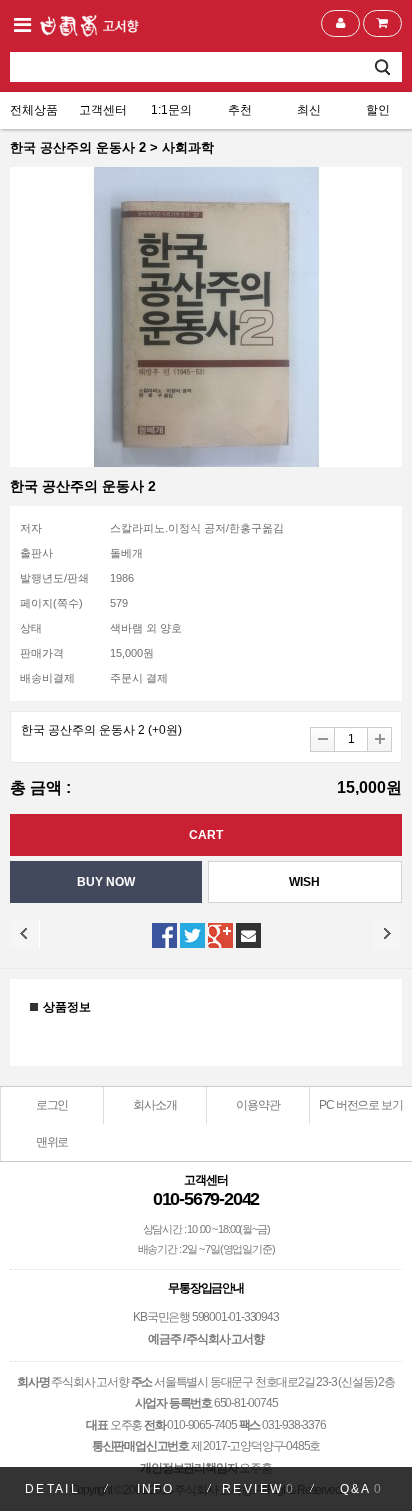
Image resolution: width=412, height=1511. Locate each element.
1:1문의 (171, 110)
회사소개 (154, 1105)
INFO (156, 1489)
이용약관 (257, 1105)
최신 (309, 110)
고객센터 (103, 110)
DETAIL (52, 1489)
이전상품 (25, 934)
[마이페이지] (340, 23)
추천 (240, 110)
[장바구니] (382, 23)
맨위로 (52, 1142)
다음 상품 (387, 934)
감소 (322, 739)
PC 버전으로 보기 (360, 1105)
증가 (379, 739)
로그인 (52, 1105)
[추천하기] (248, 935)
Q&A (362, 1489)
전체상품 (34, 110)
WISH (304, 882)
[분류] (22, 25)
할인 (378, 110)
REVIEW (258, 1489)
